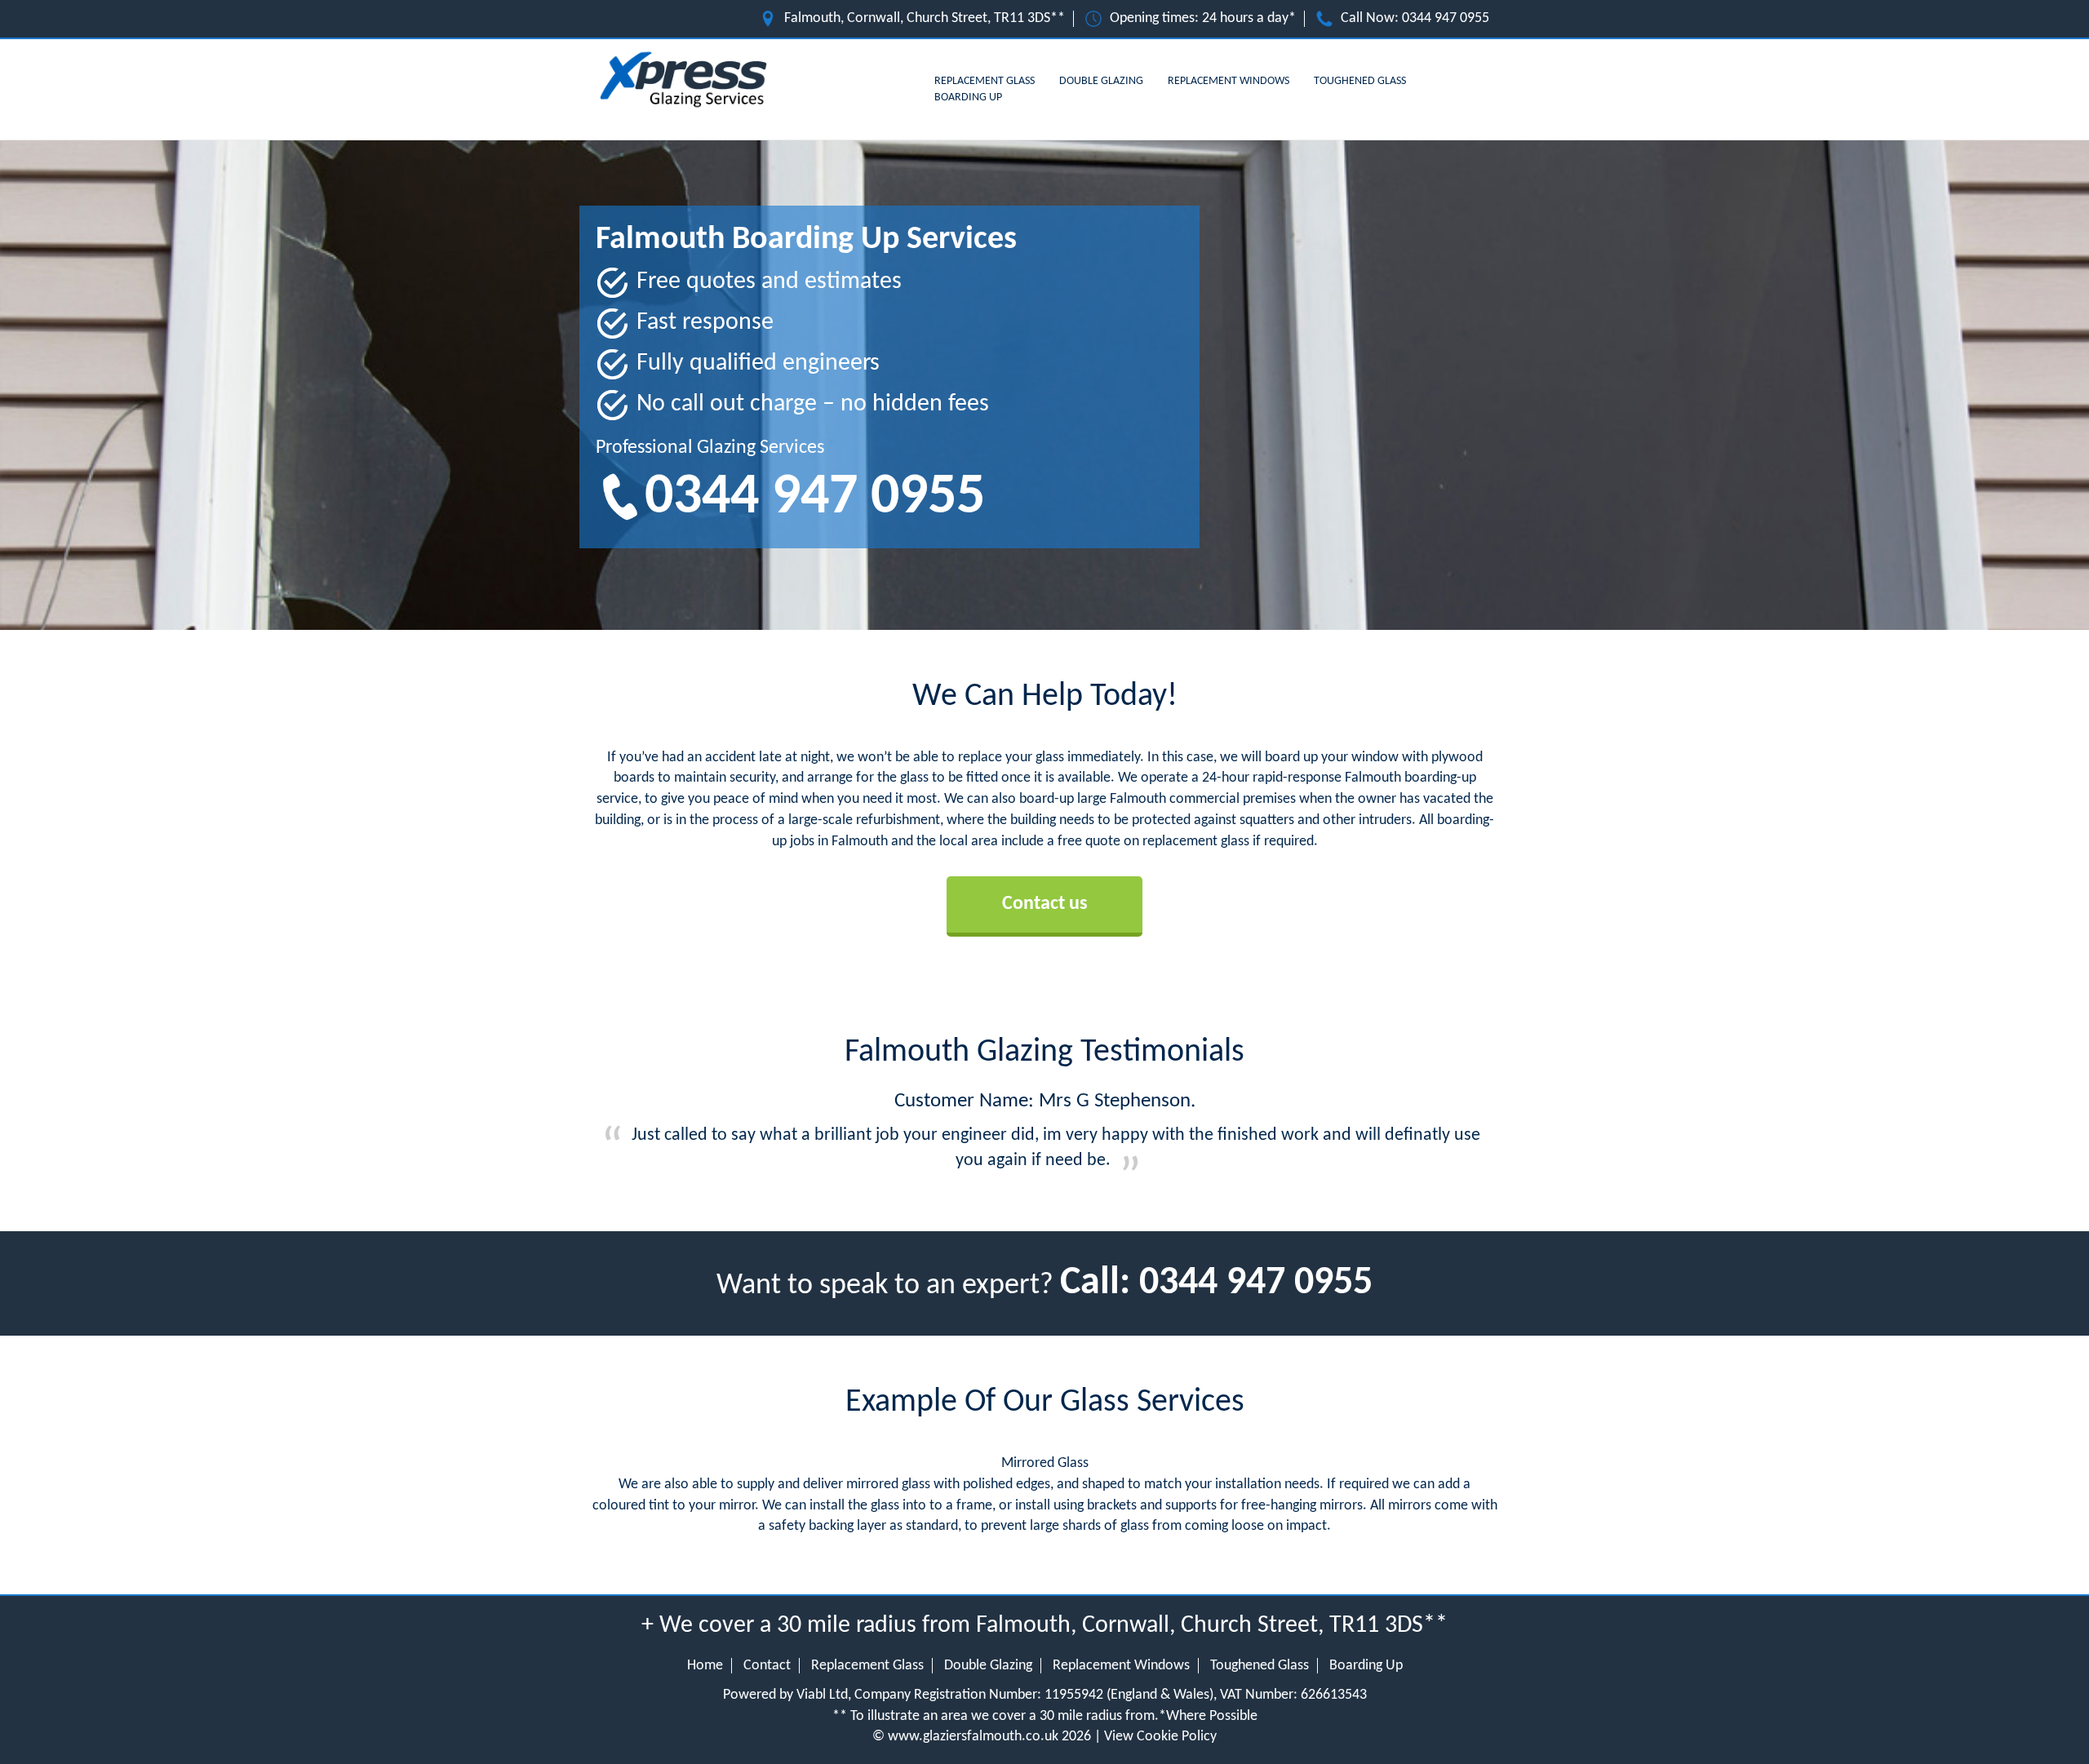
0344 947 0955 (1446, 18)
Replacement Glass (985, 81)
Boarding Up (968, 98)
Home (705, 1666)
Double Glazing (1101, 81)
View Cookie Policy (1160, 1737)
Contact (767, 1666)
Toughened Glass (1360, 81)
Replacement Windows (1229, 81)
